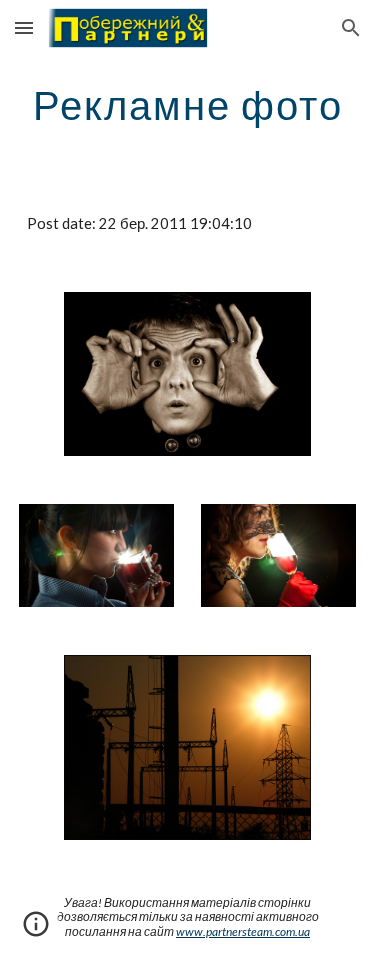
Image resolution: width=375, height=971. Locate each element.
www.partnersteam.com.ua (243, 931)
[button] (24, 27)
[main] (188, 105)
